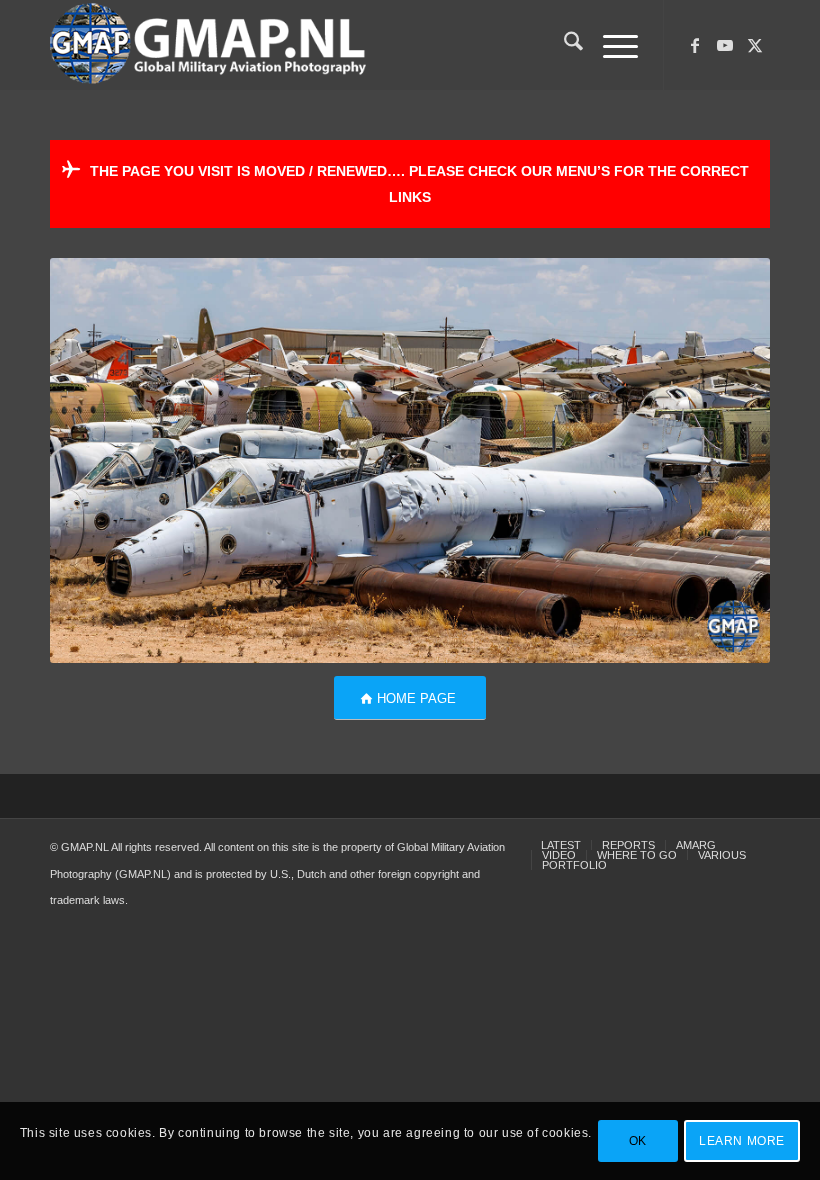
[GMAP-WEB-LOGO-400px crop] (208, 45)
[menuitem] (563, 45)
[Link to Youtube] (725, 45)
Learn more (742, 1141)
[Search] (563, 45)
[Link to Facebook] (695, 45)
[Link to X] (755, 45)
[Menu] (610, 45)
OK (638, 1141)
